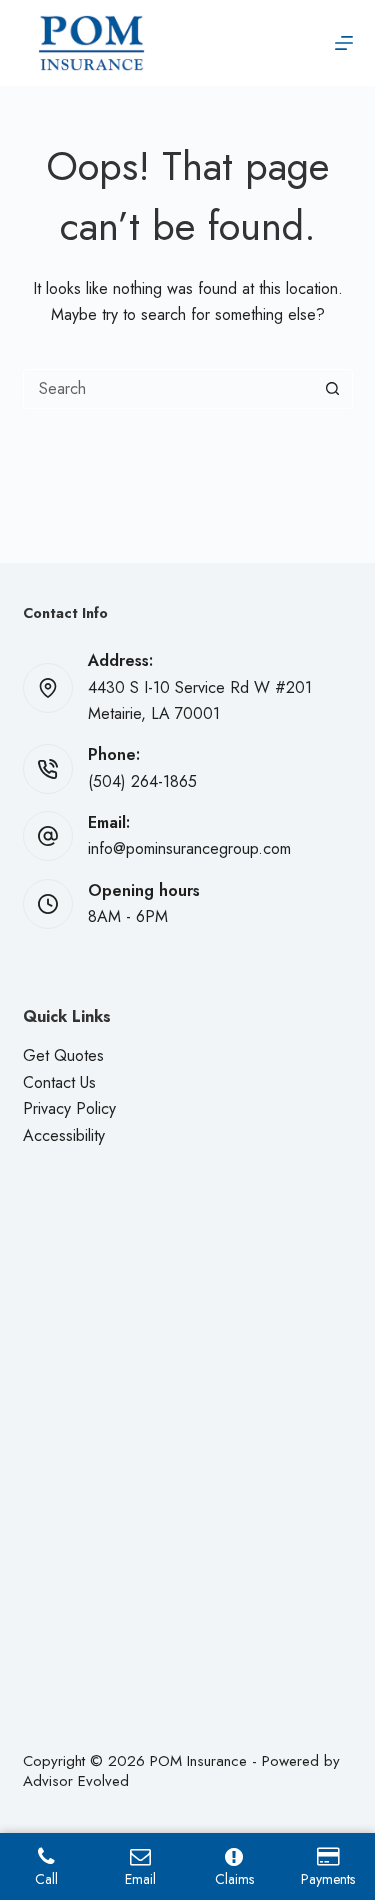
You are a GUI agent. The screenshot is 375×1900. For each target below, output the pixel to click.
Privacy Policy (69, 1108)
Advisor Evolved (76, 1781)
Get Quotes (63, 1055)
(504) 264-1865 (142, 781)
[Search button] (333, 389)
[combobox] (169, 389)
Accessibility (64, 1135)
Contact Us (59, 1082)
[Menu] (344, 43)
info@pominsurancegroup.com (189, 848)
